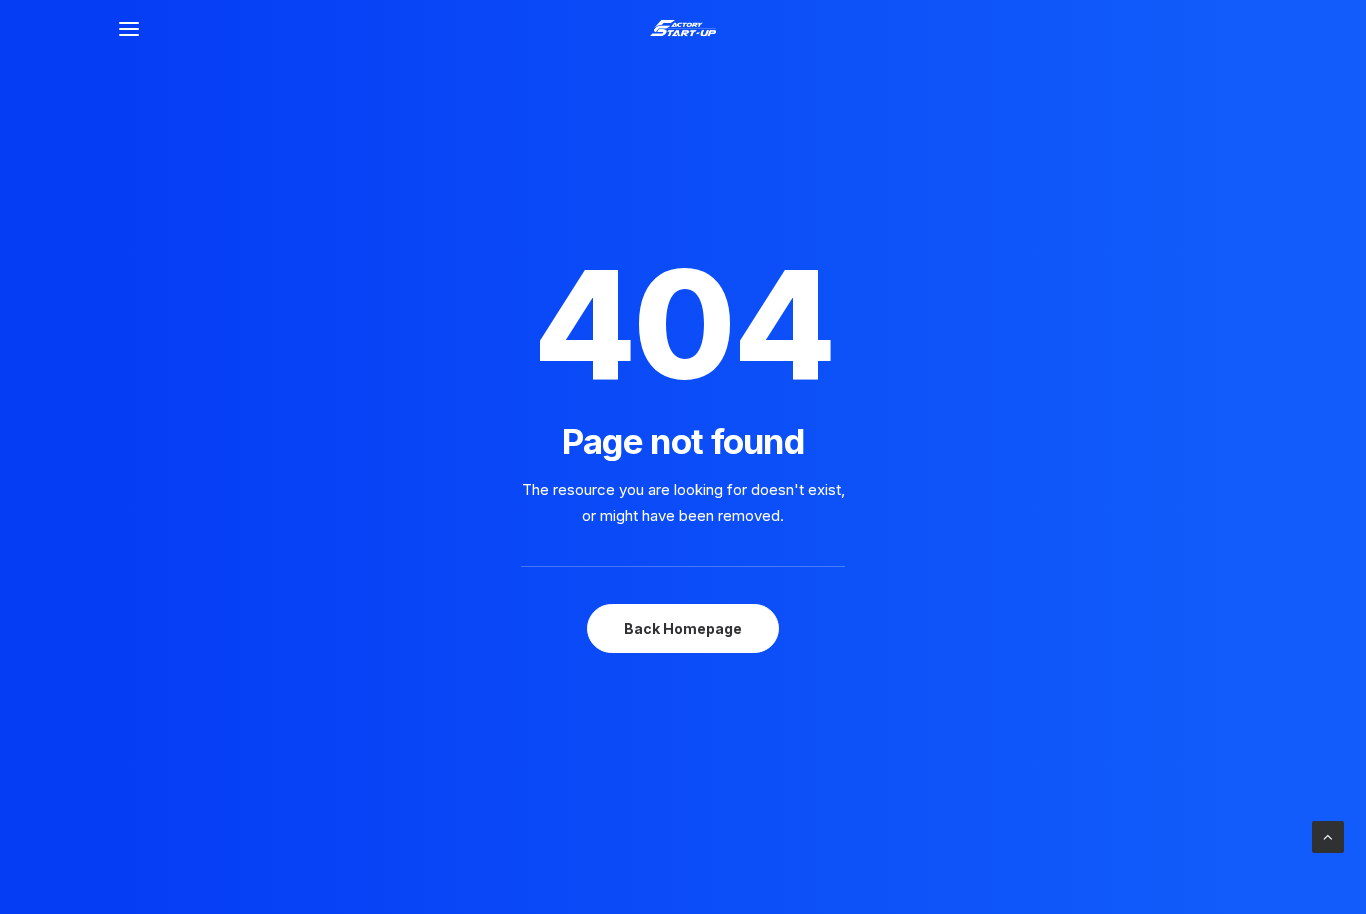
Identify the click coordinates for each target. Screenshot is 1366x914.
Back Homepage (683, 628)
